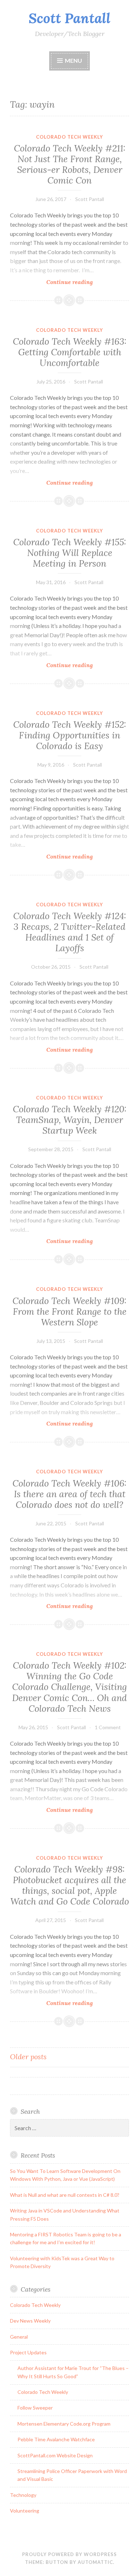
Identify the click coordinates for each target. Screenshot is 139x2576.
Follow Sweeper (35, 2408)
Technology (23, 2495)
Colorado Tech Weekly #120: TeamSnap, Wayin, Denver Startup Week (70, 1120)
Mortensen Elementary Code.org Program (64, 2424)
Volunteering (25, 2511)
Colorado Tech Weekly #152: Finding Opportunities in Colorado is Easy (70, 735)
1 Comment (108, 1727)
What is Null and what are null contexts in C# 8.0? (65, 2195)
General (19, 2337)
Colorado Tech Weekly (69, 137)
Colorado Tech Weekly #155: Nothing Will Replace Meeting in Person (70, 553)
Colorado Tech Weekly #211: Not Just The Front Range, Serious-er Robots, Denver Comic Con (70, 164)
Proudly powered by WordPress (69, 2554)
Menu (73, 60)
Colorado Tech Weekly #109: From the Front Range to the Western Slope (69, 1312)
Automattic (95, 2562)
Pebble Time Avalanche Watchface (56, 2439)
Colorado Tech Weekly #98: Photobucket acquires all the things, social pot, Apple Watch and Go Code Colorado (70, 1885)
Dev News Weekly (30, 2321)
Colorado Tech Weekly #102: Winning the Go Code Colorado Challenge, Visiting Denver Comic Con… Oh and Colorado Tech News (69, 1687)
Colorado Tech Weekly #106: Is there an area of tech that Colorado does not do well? (69, 1494)
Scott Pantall (69, 18)
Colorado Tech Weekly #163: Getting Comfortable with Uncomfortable (70, 352)
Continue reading (81, 282)
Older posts (28, 2057)
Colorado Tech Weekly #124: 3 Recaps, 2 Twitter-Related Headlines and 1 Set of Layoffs (70, 932)
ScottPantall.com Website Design (55, 2455)
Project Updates (28, 2352)
